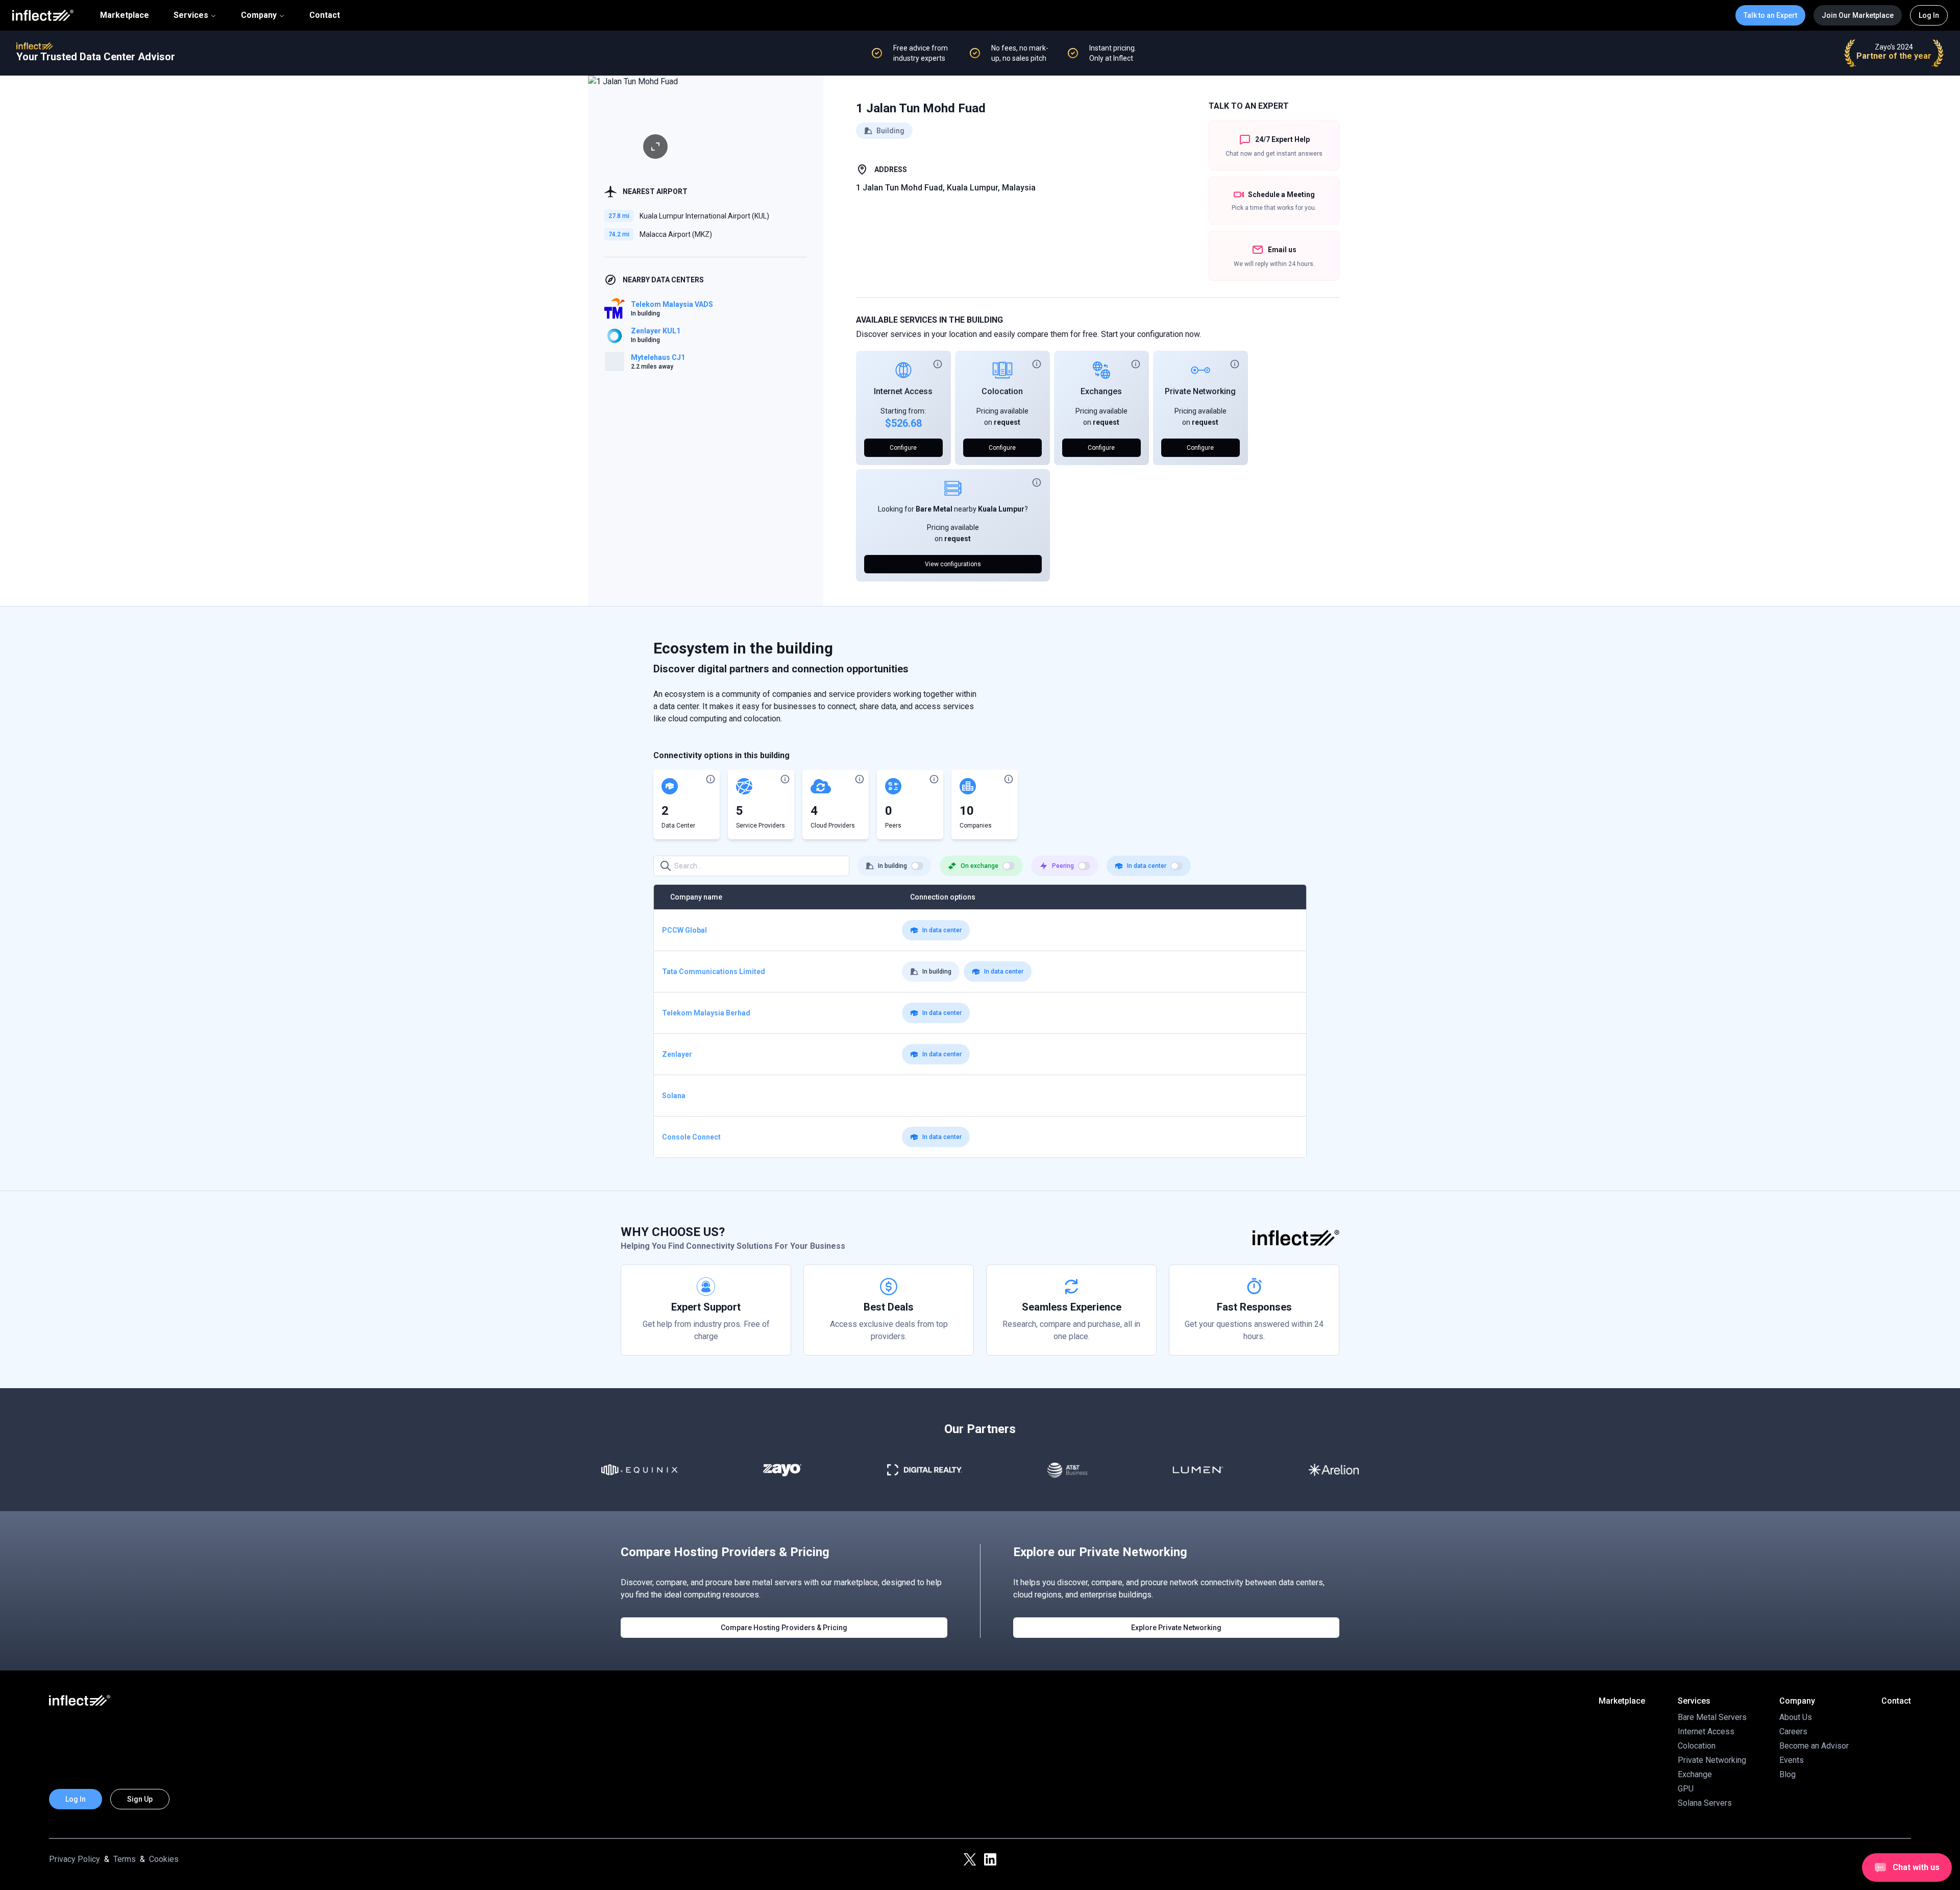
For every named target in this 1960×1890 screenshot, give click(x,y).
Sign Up (140, 1799)
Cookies (164, 1859)
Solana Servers (1705, 1803)
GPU (1686, 1789)
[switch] (917, 866)
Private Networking (1200, 391)
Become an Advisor (1814, 1746)
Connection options (943, 897)
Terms (125, 1859)
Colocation (1002, 391)
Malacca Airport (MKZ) (676, 234)
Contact (325, 15)
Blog (1787, 1774)
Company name (696, 897)
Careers (1793, 1731)
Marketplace (125, 15)
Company (259, 15)
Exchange (1695, 1774)
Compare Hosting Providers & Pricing (784, 1628)
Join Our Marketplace (1858, 15)
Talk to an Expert (1770, 15)
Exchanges (1101, 391)
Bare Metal (934, 509)
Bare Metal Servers (1712, 1717)
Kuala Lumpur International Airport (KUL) (704, 216)
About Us (1796, 1717)
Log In (1929, 15)
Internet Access (903, 391)
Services (191, 15)
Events (1792, 1760)
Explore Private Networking (1176, 1628)
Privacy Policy (75, 1859)
